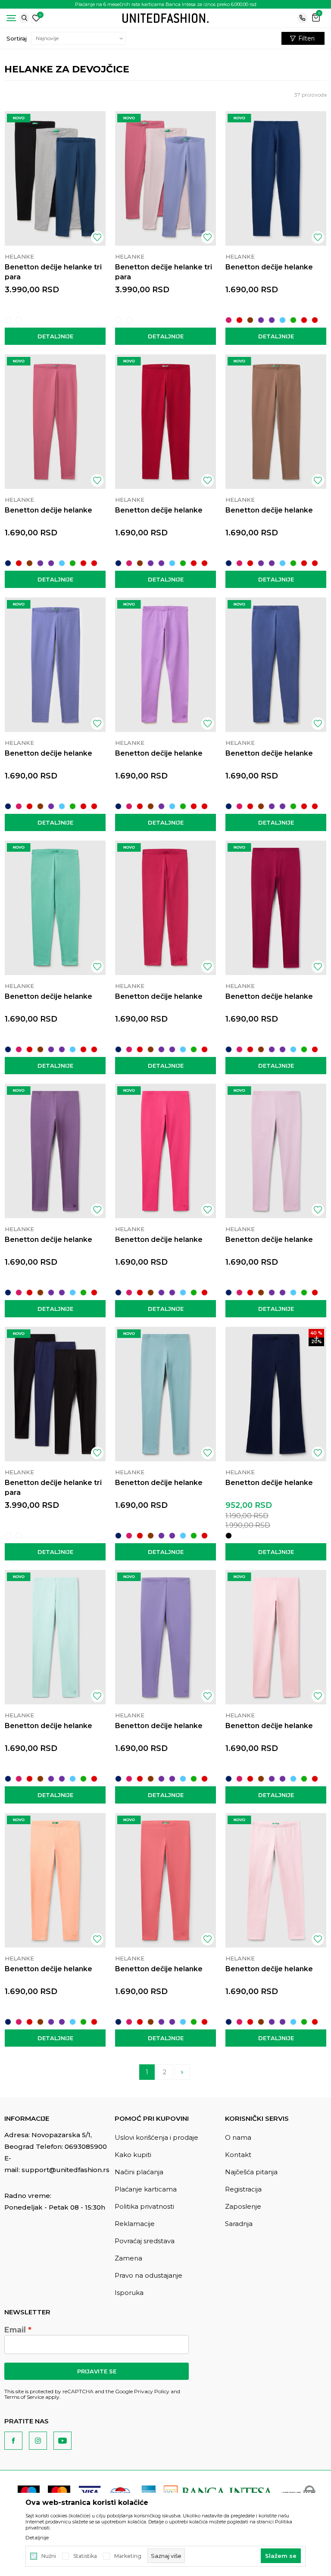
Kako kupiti (133, 2155)
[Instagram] (38, 2441)
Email (15, 2330)
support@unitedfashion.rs (66, 2170)
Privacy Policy (152, 2391)
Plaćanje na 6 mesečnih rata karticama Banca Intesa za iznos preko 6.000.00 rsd (166, 4)
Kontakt (238, 2155)
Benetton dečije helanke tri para (53, 272)
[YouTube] (62, 2441)
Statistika (85, 2556)
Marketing (128, 2556)
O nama (238, 2137)
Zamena (128, 2258)
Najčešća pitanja (251, 2172)
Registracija (243, 2189)
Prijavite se (97, 2371)
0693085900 (86, 2146)
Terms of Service (24, 2397)
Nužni (49, 2556)
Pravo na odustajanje (148, 2275)
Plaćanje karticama (146, 2189)
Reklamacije (135, 2224)
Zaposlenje (243, 2206)
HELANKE (19, 256)
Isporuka (129, 2293)
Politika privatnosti (144, 2206)
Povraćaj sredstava (145, 2241)
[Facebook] (13, 2441)
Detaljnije (55, 336)
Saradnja (239, 2224)
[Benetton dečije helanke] (276, 178)
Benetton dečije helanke (269, 267)
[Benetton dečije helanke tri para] (55, 178)
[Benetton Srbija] (165, 17)
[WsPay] (299, 2492)
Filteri (306, 38)
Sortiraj (17, 38)
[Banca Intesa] (219, 2492)
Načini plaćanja (139, 2172)
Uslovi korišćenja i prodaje (156, 2137)
